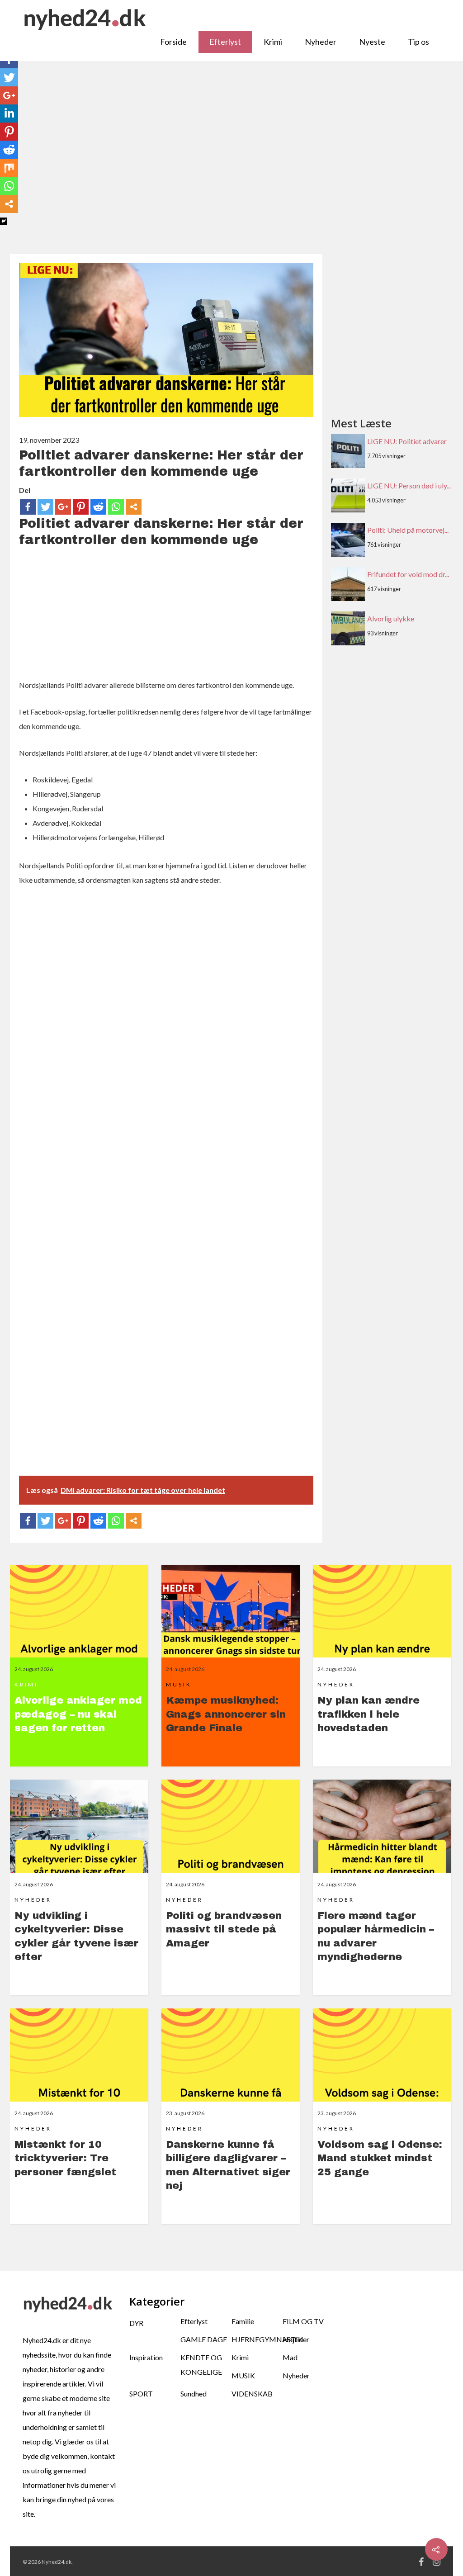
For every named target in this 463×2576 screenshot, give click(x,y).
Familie (243, 2321)
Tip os (418, 42)
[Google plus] (63, 507)
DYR (136, 2323)
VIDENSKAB (252, 2394)
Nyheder (321, 42)
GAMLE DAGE (204, 2339)
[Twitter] (45, 507)
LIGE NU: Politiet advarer (407, 441)
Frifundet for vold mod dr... (408, 574)
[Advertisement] (231, 162)
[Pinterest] (81, 507)
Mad (290, 2357)
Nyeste (372, 42)
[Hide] (4, 221)
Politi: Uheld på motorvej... (408, 530)
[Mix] (9, 168)
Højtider (296, 2339)
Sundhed (194, 2394)
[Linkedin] (9, 114)
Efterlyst (225, 42)
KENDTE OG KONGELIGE (201, 2365)
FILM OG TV (303, 2321)
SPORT (141, 2394)
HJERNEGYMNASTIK (257, 2339)
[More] (134, 507)
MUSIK (243, 2375)
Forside (173, 42)
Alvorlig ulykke (391, 618)
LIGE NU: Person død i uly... (409, 485)
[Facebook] (28, 507)
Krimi (273, 42)
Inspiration (146, 2357)
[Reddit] (98, 507)
